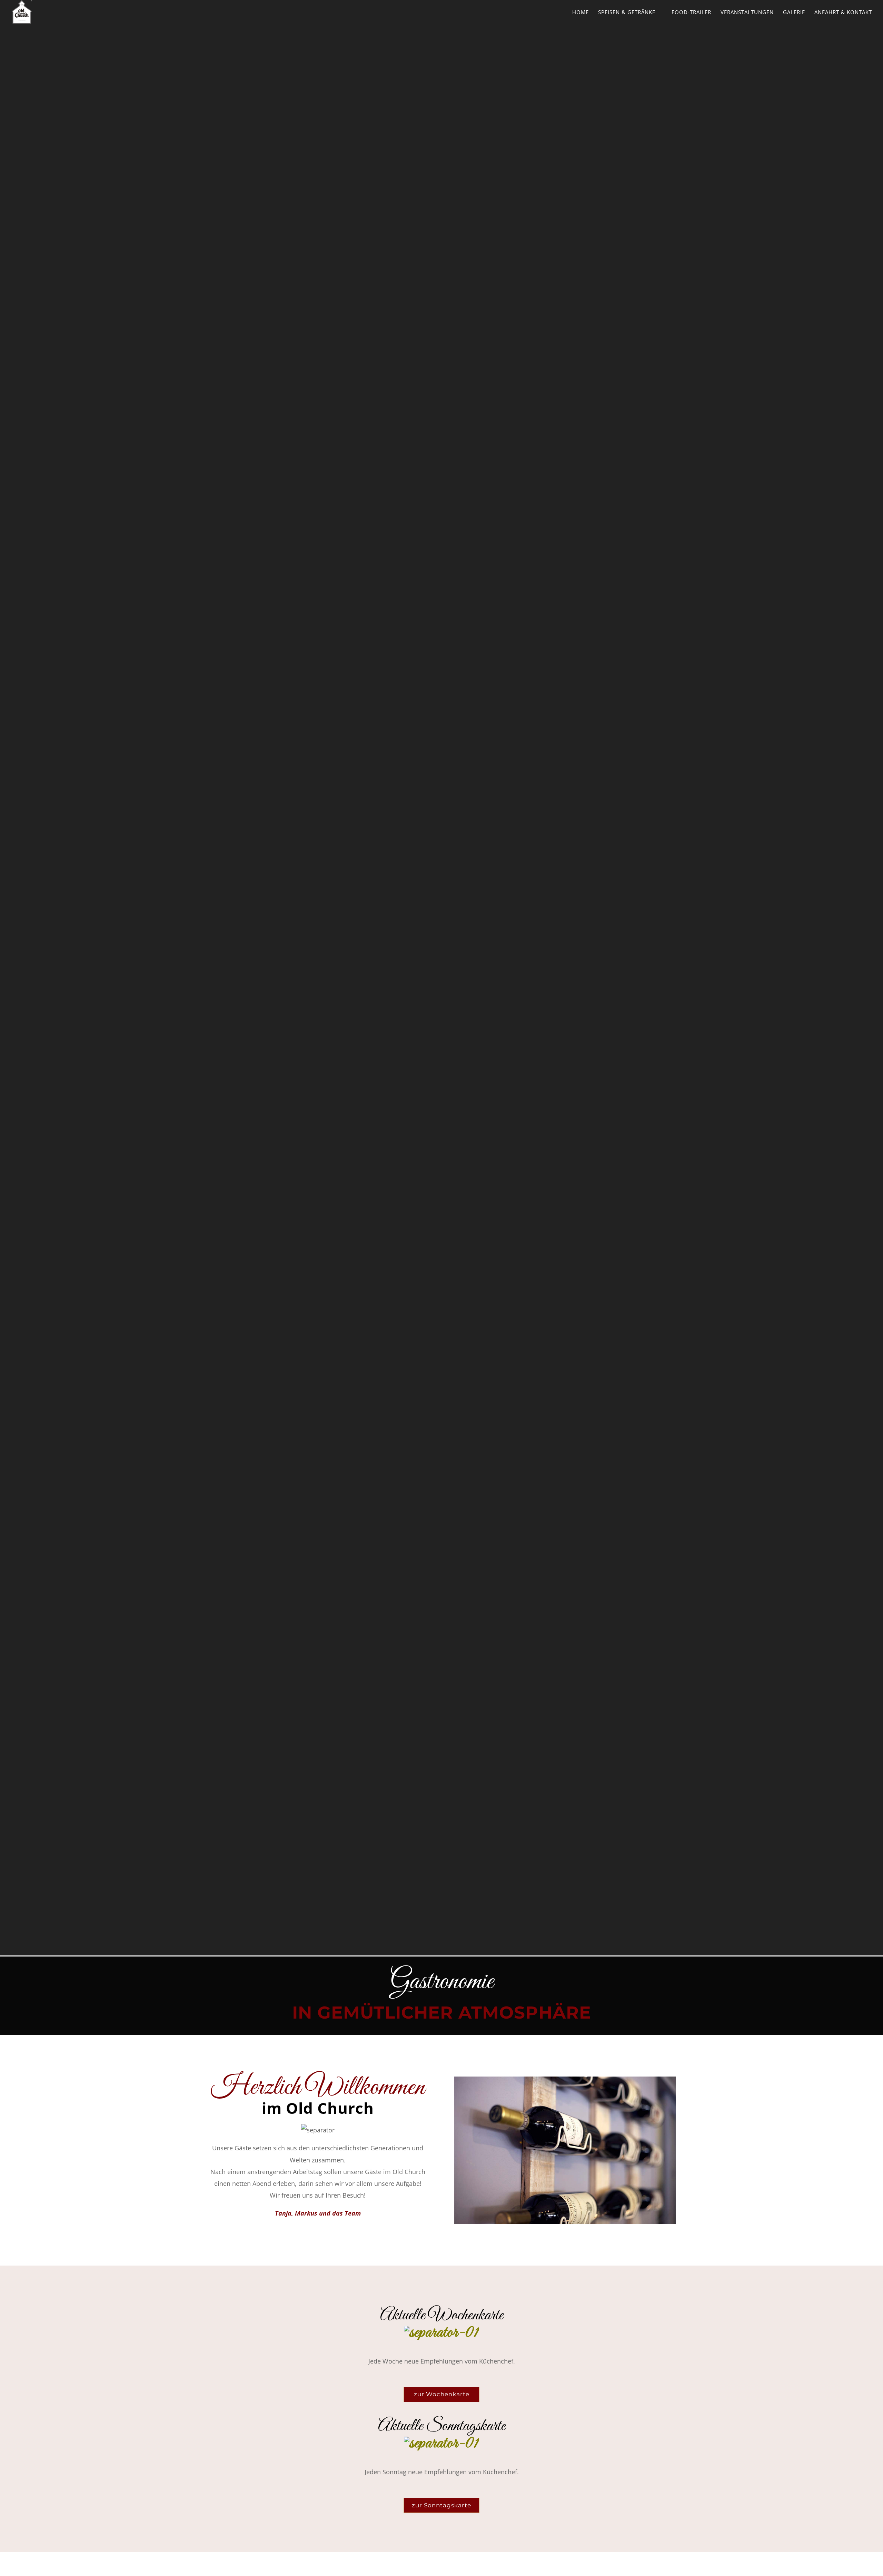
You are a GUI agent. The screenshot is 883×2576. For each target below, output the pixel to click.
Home (581, 12)
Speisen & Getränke (627, 13)
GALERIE (794, 12)
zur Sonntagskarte (441, 2505)
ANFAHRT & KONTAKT (843, 13)
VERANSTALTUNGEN (747, 13)
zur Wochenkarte (442, 2394)
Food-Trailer (691, 13)
